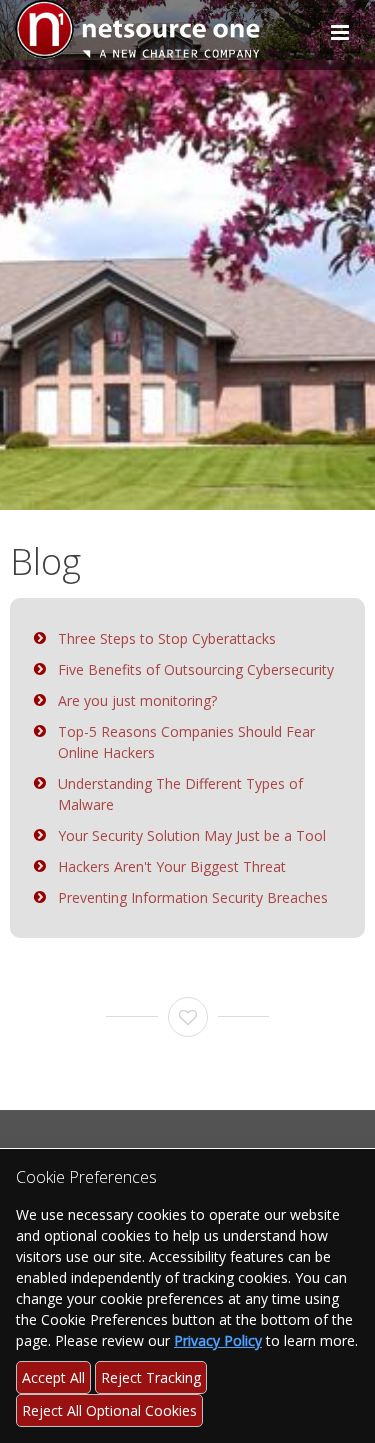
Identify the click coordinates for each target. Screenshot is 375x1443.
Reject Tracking (151, 1377)
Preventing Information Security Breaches (193, 897)
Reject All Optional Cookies (109, 1410)
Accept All (53, 1377)
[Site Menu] (340, 33)
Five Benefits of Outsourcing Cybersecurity (196, 669)
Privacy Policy (218, 1340)
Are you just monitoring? (137, 700)
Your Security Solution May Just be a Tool (192, 835)
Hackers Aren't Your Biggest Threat (172, 866)
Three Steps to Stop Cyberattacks (167, 638)
